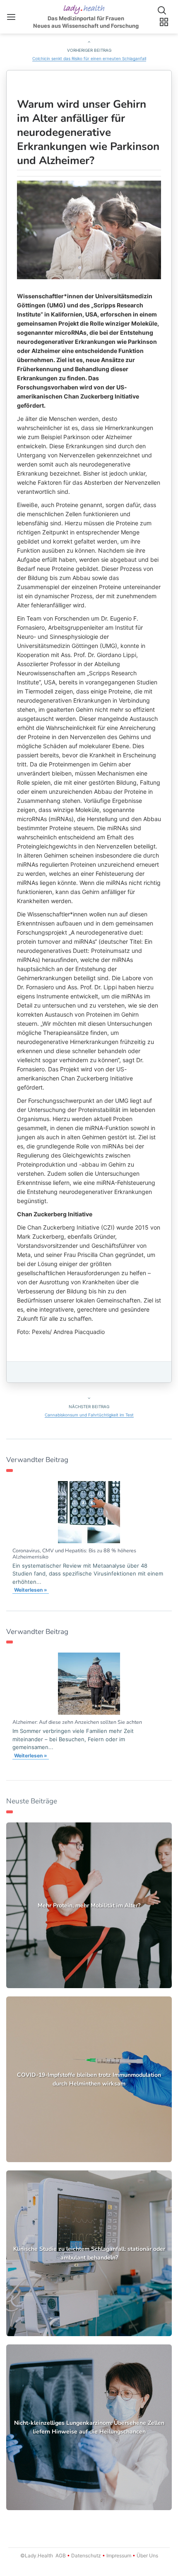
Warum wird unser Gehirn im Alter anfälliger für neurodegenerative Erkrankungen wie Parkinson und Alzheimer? (88, 132)
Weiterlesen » (31, 1590)
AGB (61, 2555)
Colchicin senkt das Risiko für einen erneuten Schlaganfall (89, 58)
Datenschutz (86, 2555)
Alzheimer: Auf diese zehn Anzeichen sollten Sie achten (77, 1722)
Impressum (119, 2555)
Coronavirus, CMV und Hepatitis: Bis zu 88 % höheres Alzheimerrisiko (74, 1554)
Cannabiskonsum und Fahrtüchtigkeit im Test (89, 1415)
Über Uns (147, 2555)
